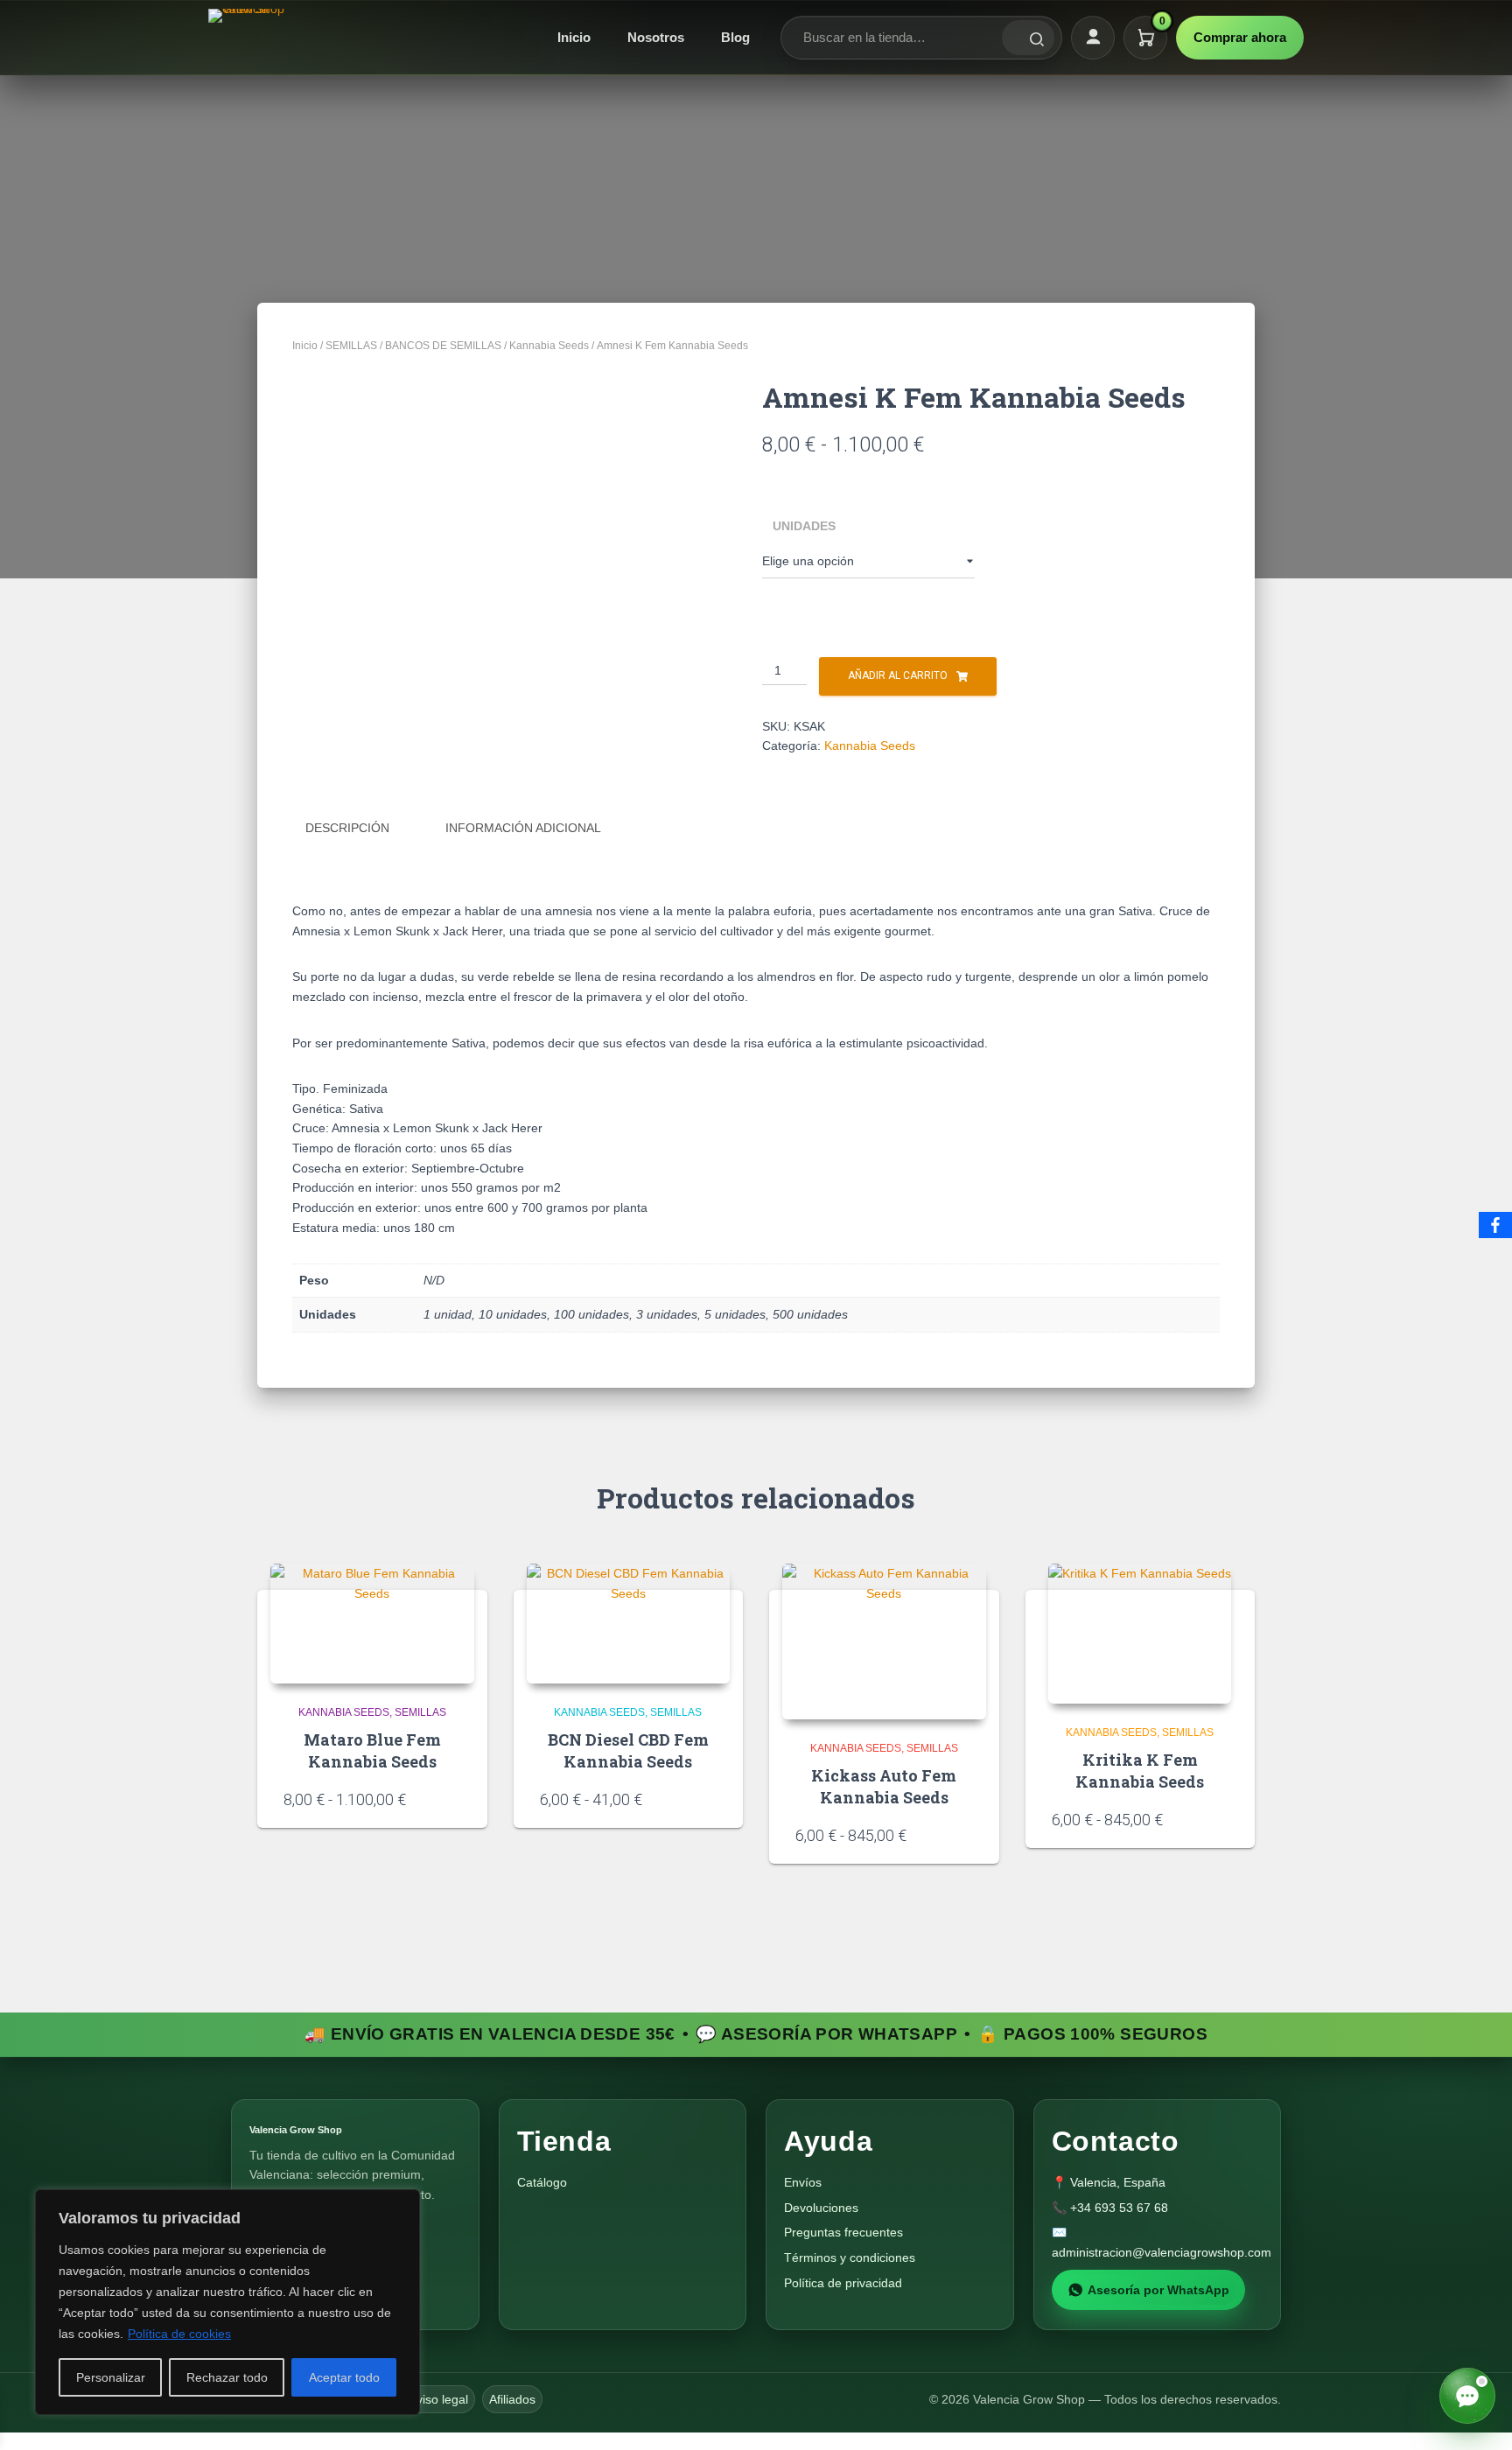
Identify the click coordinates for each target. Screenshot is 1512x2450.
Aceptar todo (344, 2377)
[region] (227, 2302)
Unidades (804, 526)
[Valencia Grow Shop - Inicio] (248, 38)
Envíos (803, 2182)
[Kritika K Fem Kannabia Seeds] (1140, 1634)
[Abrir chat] (1467, 2396)
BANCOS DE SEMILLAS (443, 346)
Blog (735, 37)
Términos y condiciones (850, 2257)
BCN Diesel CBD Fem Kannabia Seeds (628, 1750)
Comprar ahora (1240, 37)
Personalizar (111, 2377)
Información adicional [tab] (523, 828)
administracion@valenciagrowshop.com (1162, 2252)
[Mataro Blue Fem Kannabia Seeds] (372, 1623)
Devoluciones (821, 2208)
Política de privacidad (843, 2283)
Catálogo (542, 2182)
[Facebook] (1495, 1225)
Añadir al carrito (898, 675)
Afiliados (512, 2399)
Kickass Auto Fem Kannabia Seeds (884, 1786)
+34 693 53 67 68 (1119, 2208)
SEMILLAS (351, 346)
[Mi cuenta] (1093, 38)
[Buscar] (1028, 38)
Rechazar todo (227, 2377)
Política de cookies (179, 2334)
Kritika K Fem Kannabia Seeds (1140, 1771)
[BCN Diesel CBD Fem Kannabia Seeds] (629, 1623)
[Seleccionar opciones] (455, 1798)
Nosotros (656, 37)
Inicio (574, 37)
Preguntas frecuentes (843, 2232)
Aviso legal (438, 2399)
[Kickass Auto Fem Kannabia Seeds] (884, 1641)
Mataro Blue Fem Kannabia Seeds (372, 1750)
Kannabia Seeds (549, 346)
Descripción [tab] (347, 828)
